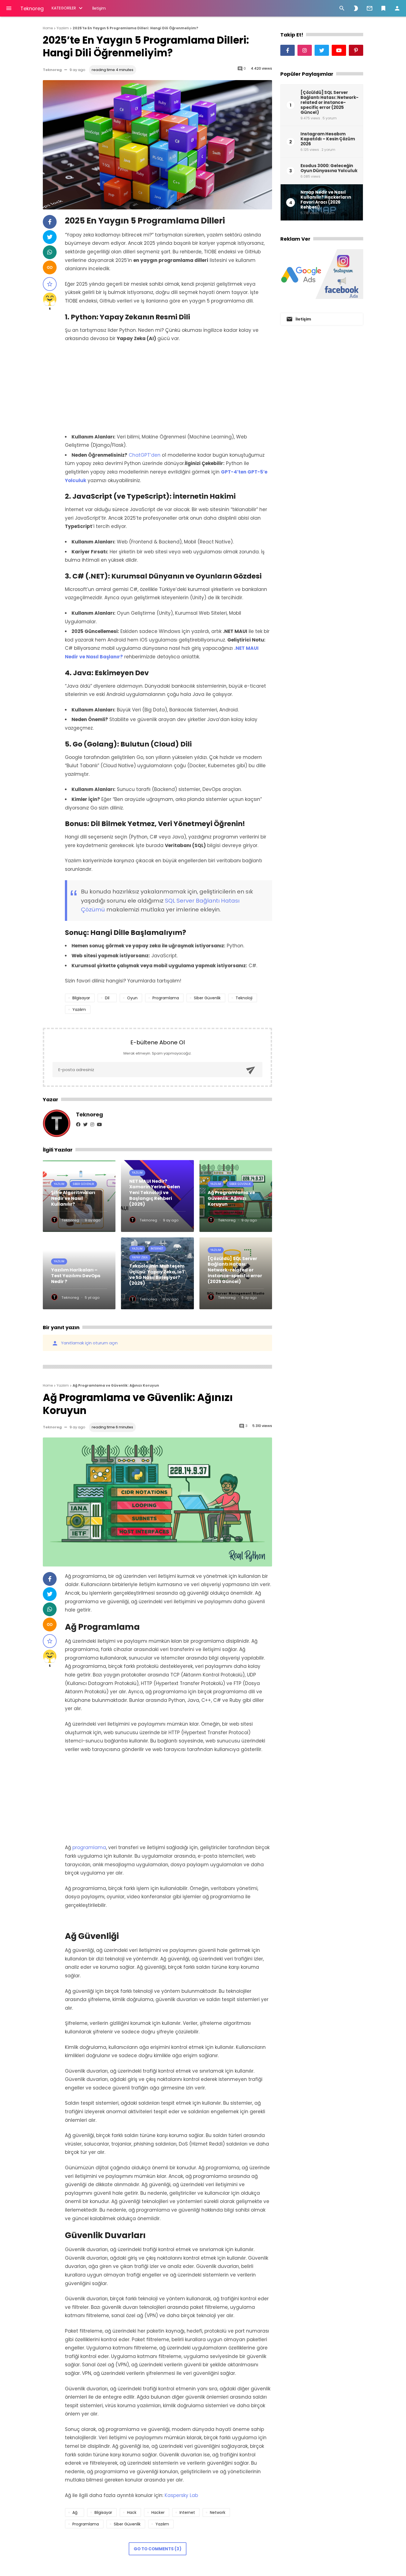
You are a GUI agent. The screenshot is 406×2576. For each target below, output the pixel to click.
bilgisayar (81, 998)
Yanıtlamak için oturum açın (85, 1343)
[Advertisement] (168, 388)
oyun (132, 998)
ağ (75, 2512)
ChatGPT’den (145, 455)
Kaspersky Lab (181, 2495)
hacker (158, 2512)
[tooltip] (50, 222)
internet (187, 2512)
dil (107, 998)
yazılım (79, 1010)
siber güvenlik (207, 998)
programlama (166, 998)
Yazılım (59, 1184)
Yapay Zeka (140, 1257)
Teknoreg (32, 8)
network (218, 2512)
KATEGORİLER (64, 8)
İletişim (99, 8)
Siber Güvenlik (83, 1184)
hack (132, 2512)
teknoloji (244, 998)
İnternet (157, 1249)
